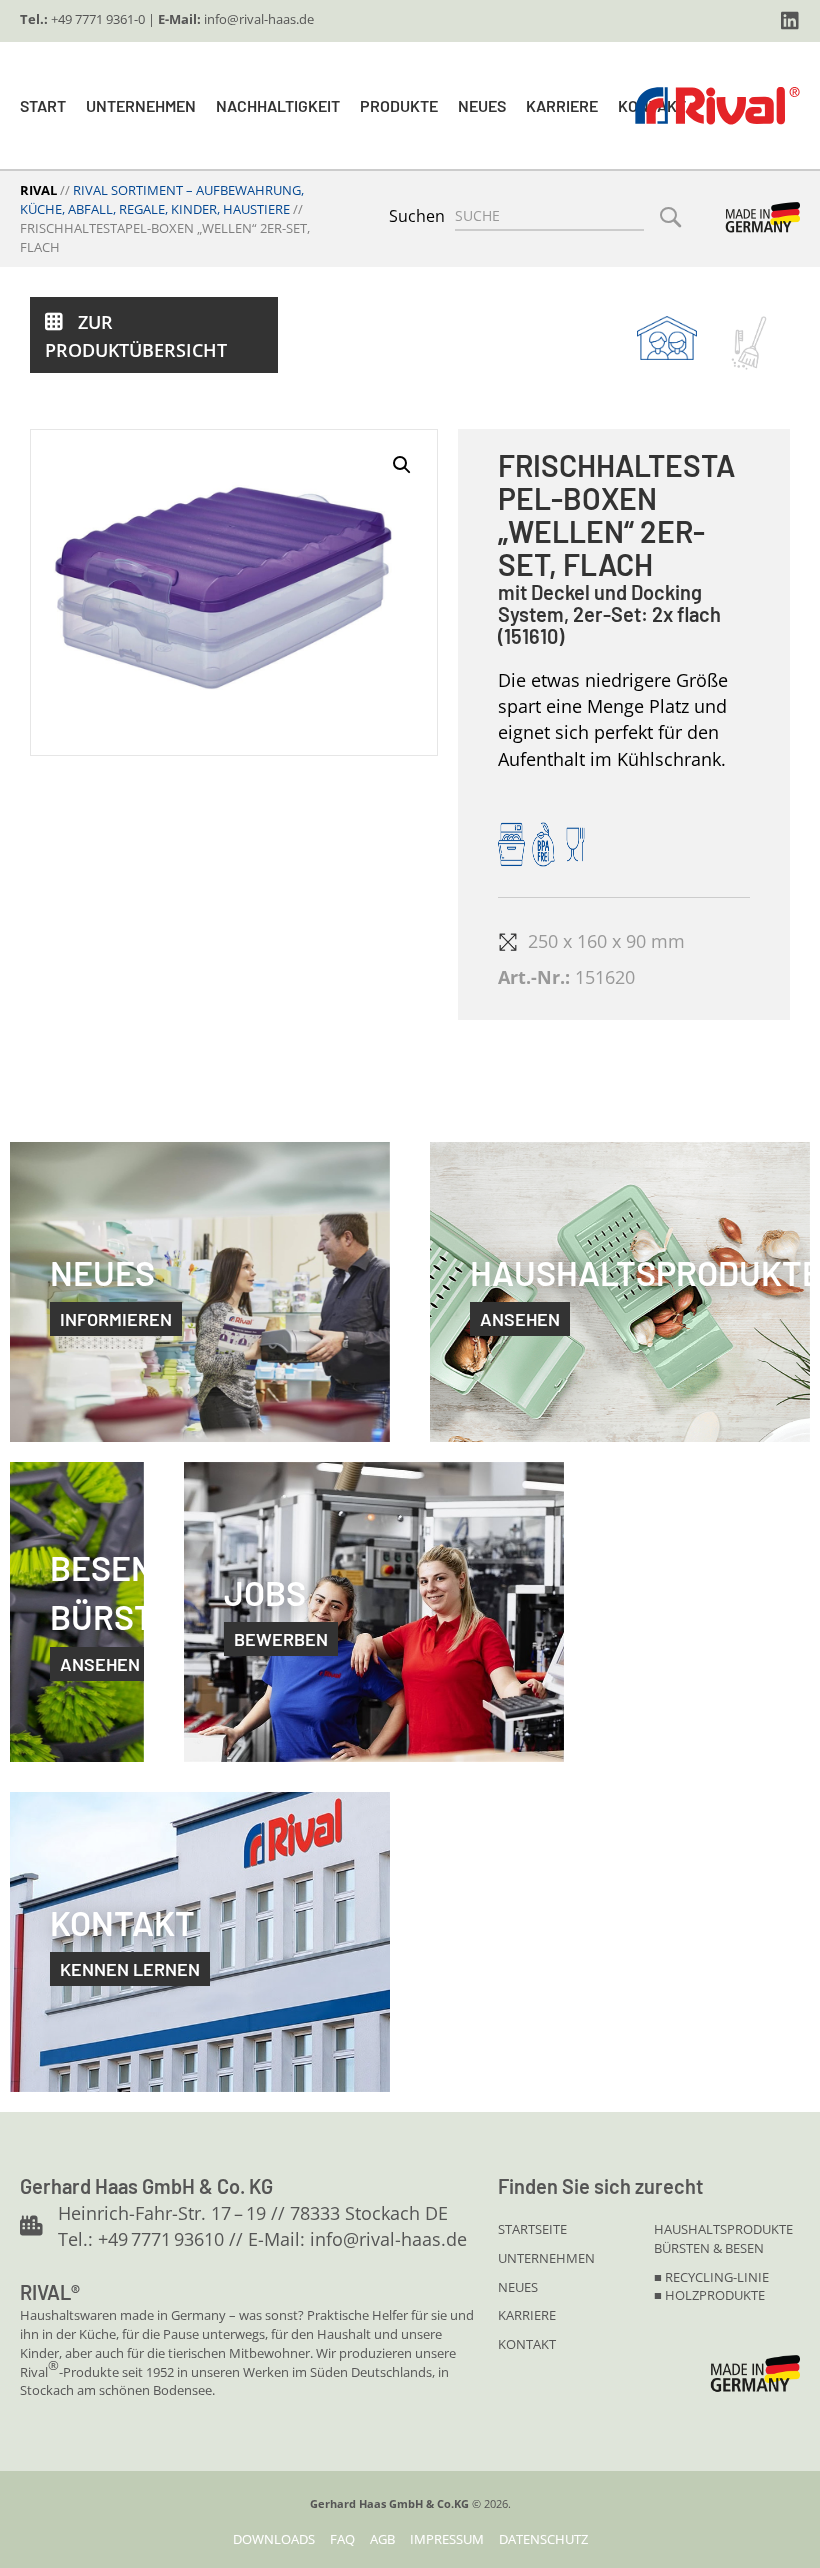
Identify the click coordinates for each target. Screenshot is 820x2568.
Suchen (417, 216)
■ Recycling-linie (711, 2277)
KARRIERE (527, 2315)
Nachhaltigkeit (278, 105)
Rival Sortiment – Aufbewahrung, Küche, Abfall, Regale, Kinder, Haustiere (162, 199)
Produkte (399, 105)
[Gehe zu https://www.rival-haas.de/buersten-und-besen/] (749, 343)
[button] (790, 21)
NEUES (518, 2287)
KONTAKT (527, 2344)
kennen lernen (130, 1969)
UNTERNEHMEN (546, 2258)
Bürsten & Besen (709, 2248)
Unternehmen (141, 105)
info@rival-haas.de (259, 19)
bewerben (281, 1639)
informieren (116, 1319)
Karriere (562, 105)
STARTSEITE (532, 2229)
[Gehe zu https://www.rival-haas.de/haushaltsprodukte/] (667, 338)
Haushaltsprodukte (723, 2229)
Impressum (447, 2539)
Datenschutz (543, 2539)
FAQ (342, 2539)
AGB (382, 2539)
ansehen (520, 1319)
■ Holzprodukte (709, 2295)
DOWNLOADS (274, 2539)
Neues (482, 105)
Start (43, 105)
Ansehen (100, 1664)
